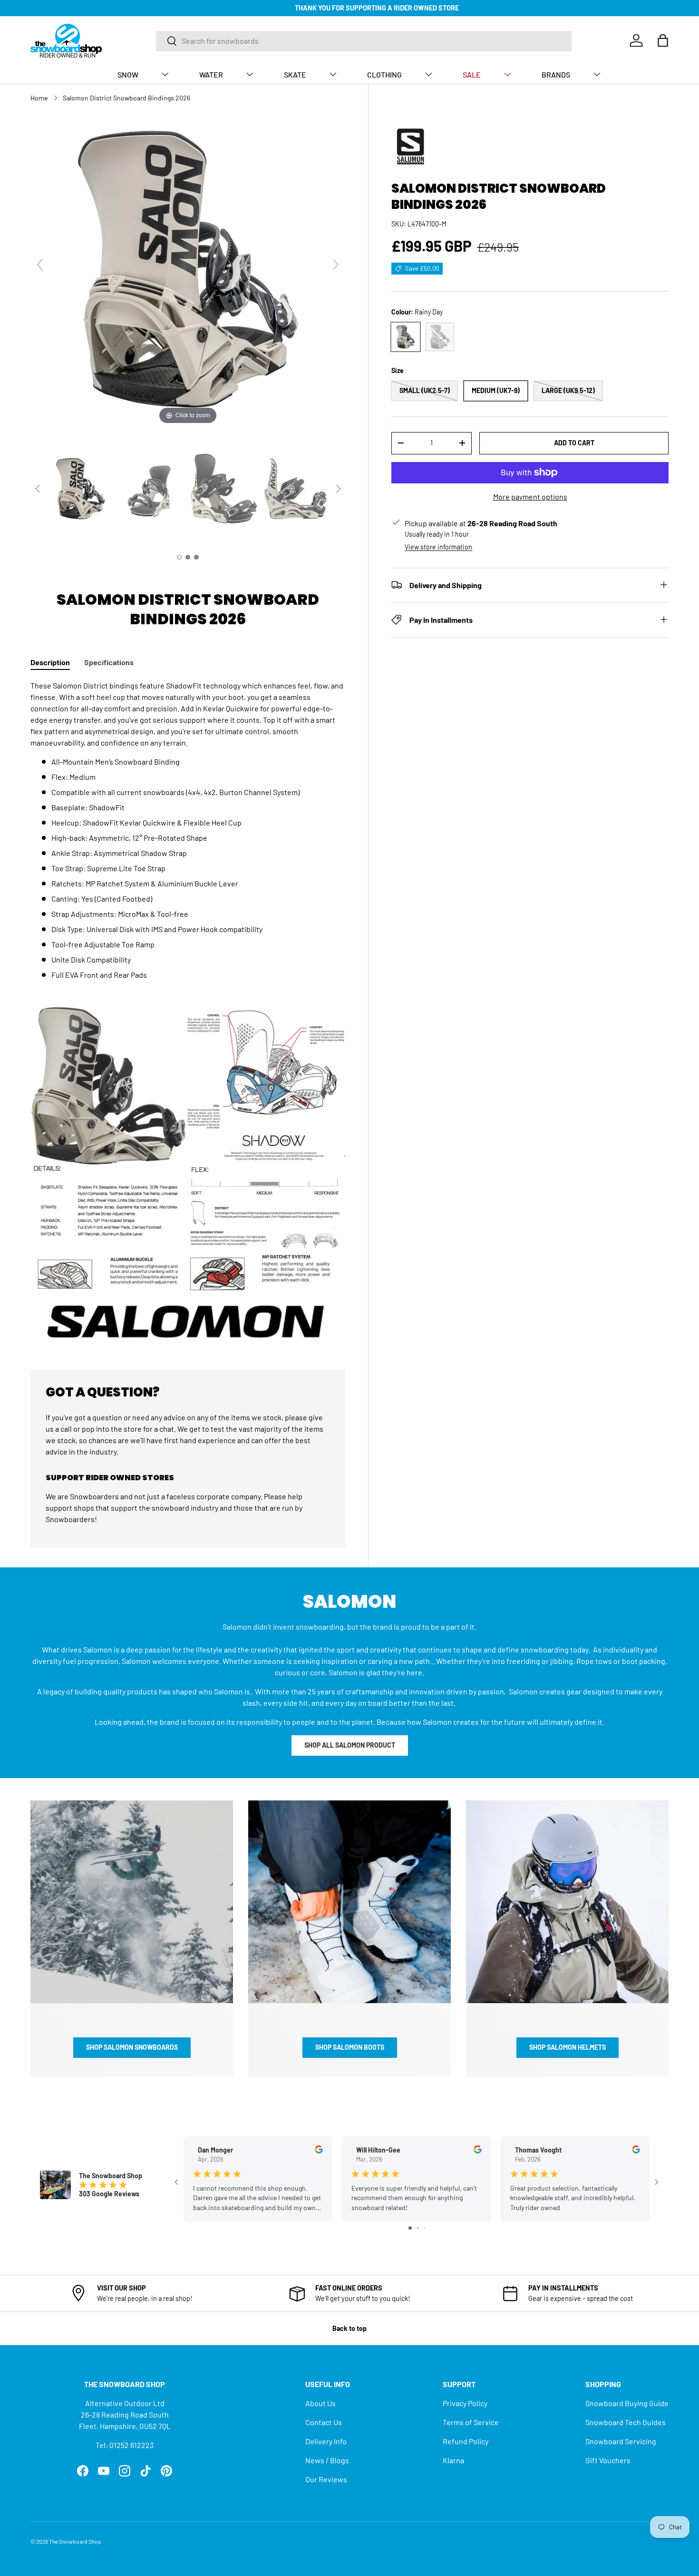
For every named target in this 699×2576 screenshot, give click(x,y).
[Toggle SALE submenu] (507, 74)
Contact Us (324, 2422)
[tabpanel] (188, 1013)
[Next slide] (336, 265)
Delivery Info (326, 2441)
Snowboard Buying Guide (627, 2403)
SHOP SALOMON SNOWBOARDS (132, 2047)
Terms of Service (471, 2422)
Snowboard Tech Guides (626, 2422)
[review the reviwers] (319, 2151)
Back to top (349, 2328)
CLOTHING (384, 74)
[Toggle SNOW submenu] (165, 74)
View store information (438, 546)
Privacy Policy (465, 2403)
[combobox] (364, 41)
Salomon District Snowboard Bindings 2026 (126, 98)
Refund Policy (466, 2441)
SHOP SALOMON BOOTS (350, 2047)
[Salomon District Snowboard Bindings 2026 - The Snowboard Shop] (81, 489)
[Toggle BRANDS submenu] (597, 74)
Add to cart (574, 443)
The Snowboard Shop (75, 2541)
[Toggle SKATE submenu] (333, 74)
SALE (472, 74)
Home (39, 98)
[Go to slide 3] (424, 2228)
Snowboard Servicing (621, 2441)
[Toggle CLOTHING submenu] (428, 74)
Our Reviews (326, 2479)
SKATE (295, 74)
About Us (320, 2403)
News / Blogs (327, 2460)
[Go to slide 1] (410, 2228)
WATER (211, 74)
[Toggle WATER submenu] (250, 74)
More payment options (530, 496)
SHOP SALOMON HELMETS (568, 2047)
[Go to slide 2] (418, 2228)
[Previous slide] (40, 265)
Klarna (453, 2460)
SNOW (128, 74)
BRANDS (556, 74)
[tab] (50, 662)
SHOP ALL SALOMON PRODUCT (350, 1745)
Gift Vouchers (608, 2460)
